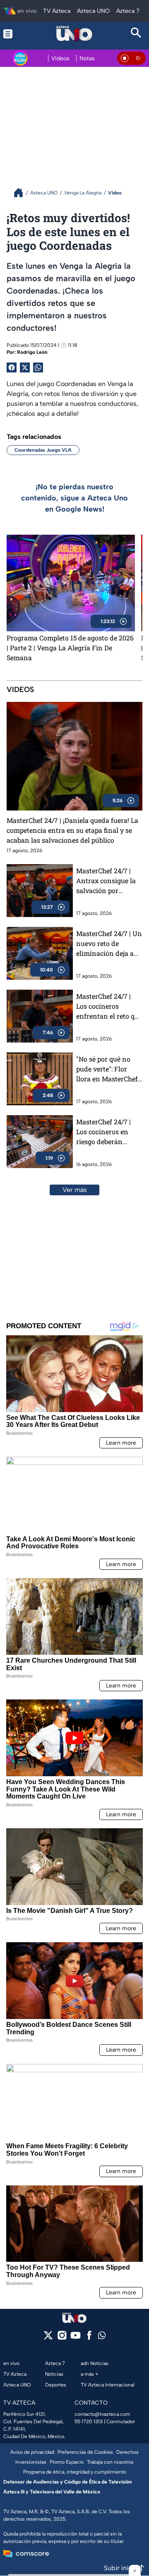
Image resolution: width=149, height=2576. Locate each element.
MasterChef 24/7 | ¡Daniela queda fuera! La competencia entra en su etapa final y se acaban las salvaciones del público (72, 830)
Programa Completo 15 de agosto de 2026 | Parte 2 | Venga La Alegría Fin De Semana (70, 648)
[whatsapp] (102, 2337)
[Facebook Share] (12, 367)
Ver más (75, 1190)
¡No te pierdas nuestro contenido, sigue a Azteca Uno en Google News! (74, 498)
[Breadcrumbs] (22, 193)
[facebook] (89, 2338)
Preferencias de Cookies (85, 2452)
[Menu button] (13, 34)
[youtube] (76, 2338)
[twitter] (48, 2338)
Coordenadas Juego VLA (43, 450)
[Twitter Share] (25, 367)
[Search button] (136, 34)
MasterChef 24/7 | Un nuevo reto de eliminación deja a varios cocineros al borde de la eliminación (109, 944)
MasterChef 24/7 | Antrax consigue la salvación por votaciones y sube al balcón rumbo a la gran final (108, 881)
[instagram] (62, 2338)
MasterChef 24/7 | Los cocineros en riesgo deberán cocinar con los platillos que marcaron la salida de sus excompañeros (106, 1132)
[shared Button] (38, 367)
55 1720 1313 (89, 2422)
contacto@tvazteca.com (102, 2414)
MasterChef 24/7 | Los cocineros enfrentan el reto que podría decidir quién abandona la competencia (109, 1006)
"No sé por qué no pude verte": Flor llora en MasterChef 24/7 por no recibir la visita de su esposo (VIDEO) (109, 1069)
